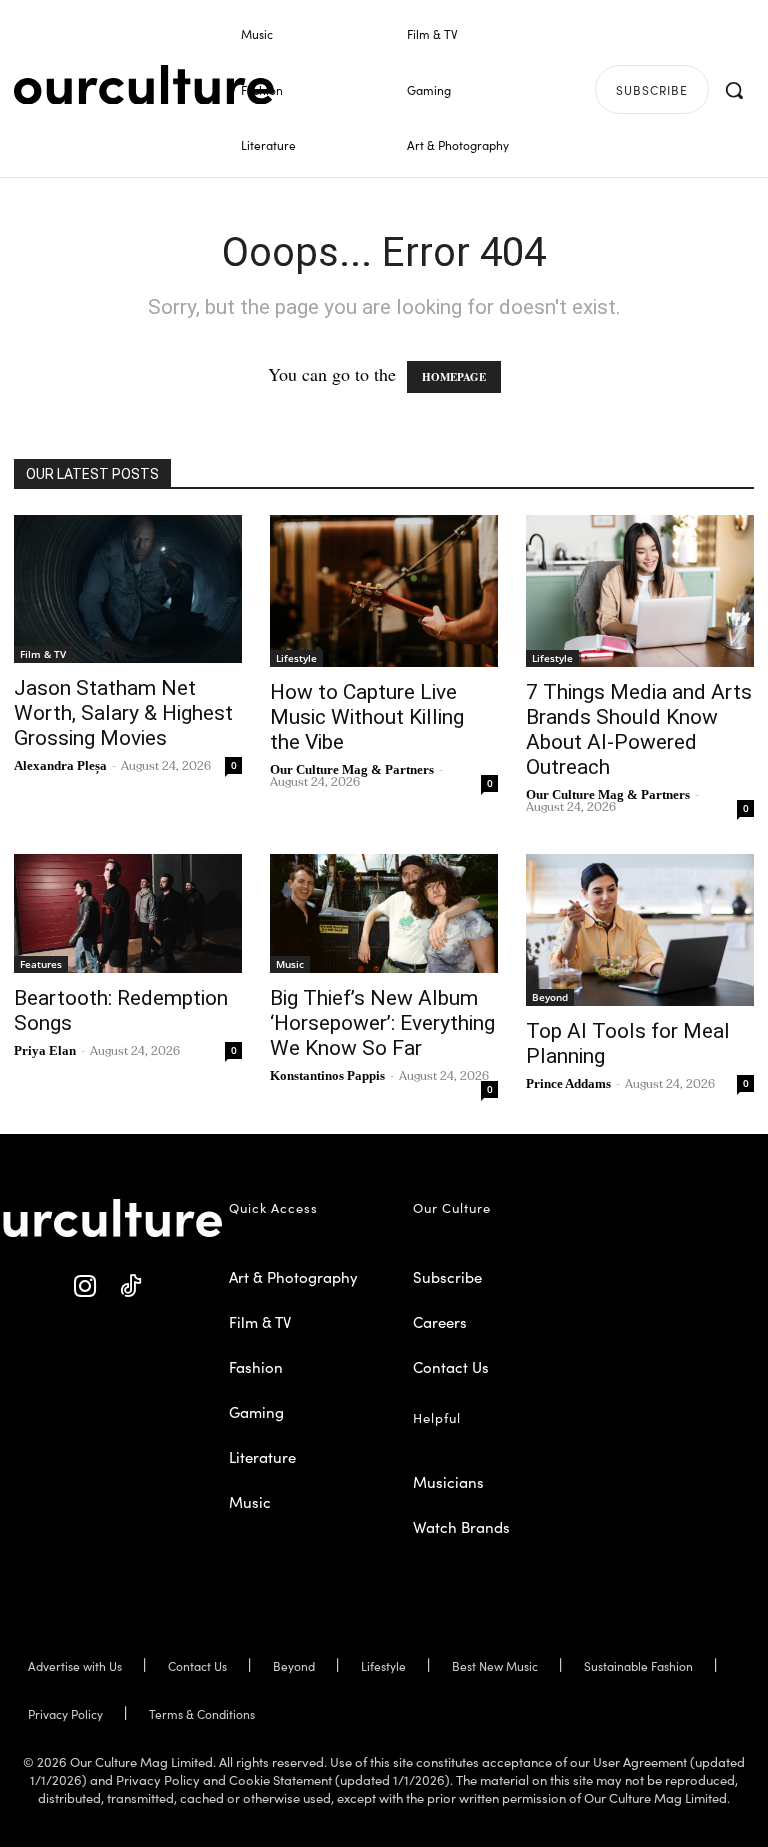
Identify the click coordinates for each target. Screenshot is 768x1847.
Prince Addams (568, 1083)
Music (290, 964)
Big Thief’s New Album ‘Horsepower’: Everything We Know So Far (382, 1023)
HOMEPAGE (454, 377)
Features (41, 964)
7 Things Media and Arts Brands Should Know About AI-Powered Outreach (639, 729)
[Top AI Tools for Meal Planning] (640, 930)
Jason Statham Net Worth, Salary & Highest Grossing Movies (123, 713)
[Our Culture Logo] (144, 85)
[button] (734, 90)
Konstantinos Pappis (327, 1075)
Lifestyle (296, 658)
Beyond (550, 997)
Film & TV (43, 654)
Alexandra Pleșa (60, 765)
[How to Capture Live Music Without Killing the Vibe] (384, 591)
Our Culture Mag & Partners (352, 769)
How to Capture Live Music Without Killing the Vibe (367, 717)
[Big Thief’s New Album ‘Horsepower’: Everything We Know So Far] (384, 913)
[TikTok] (130, 1286)
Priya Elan (45, 1050)
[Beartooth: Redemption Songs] (128, 914)
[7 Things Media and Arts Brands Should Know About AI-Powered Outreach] (640, 591)
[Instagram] (85, 1286)
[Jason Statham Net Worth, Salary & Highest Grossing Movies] (128, 589)
